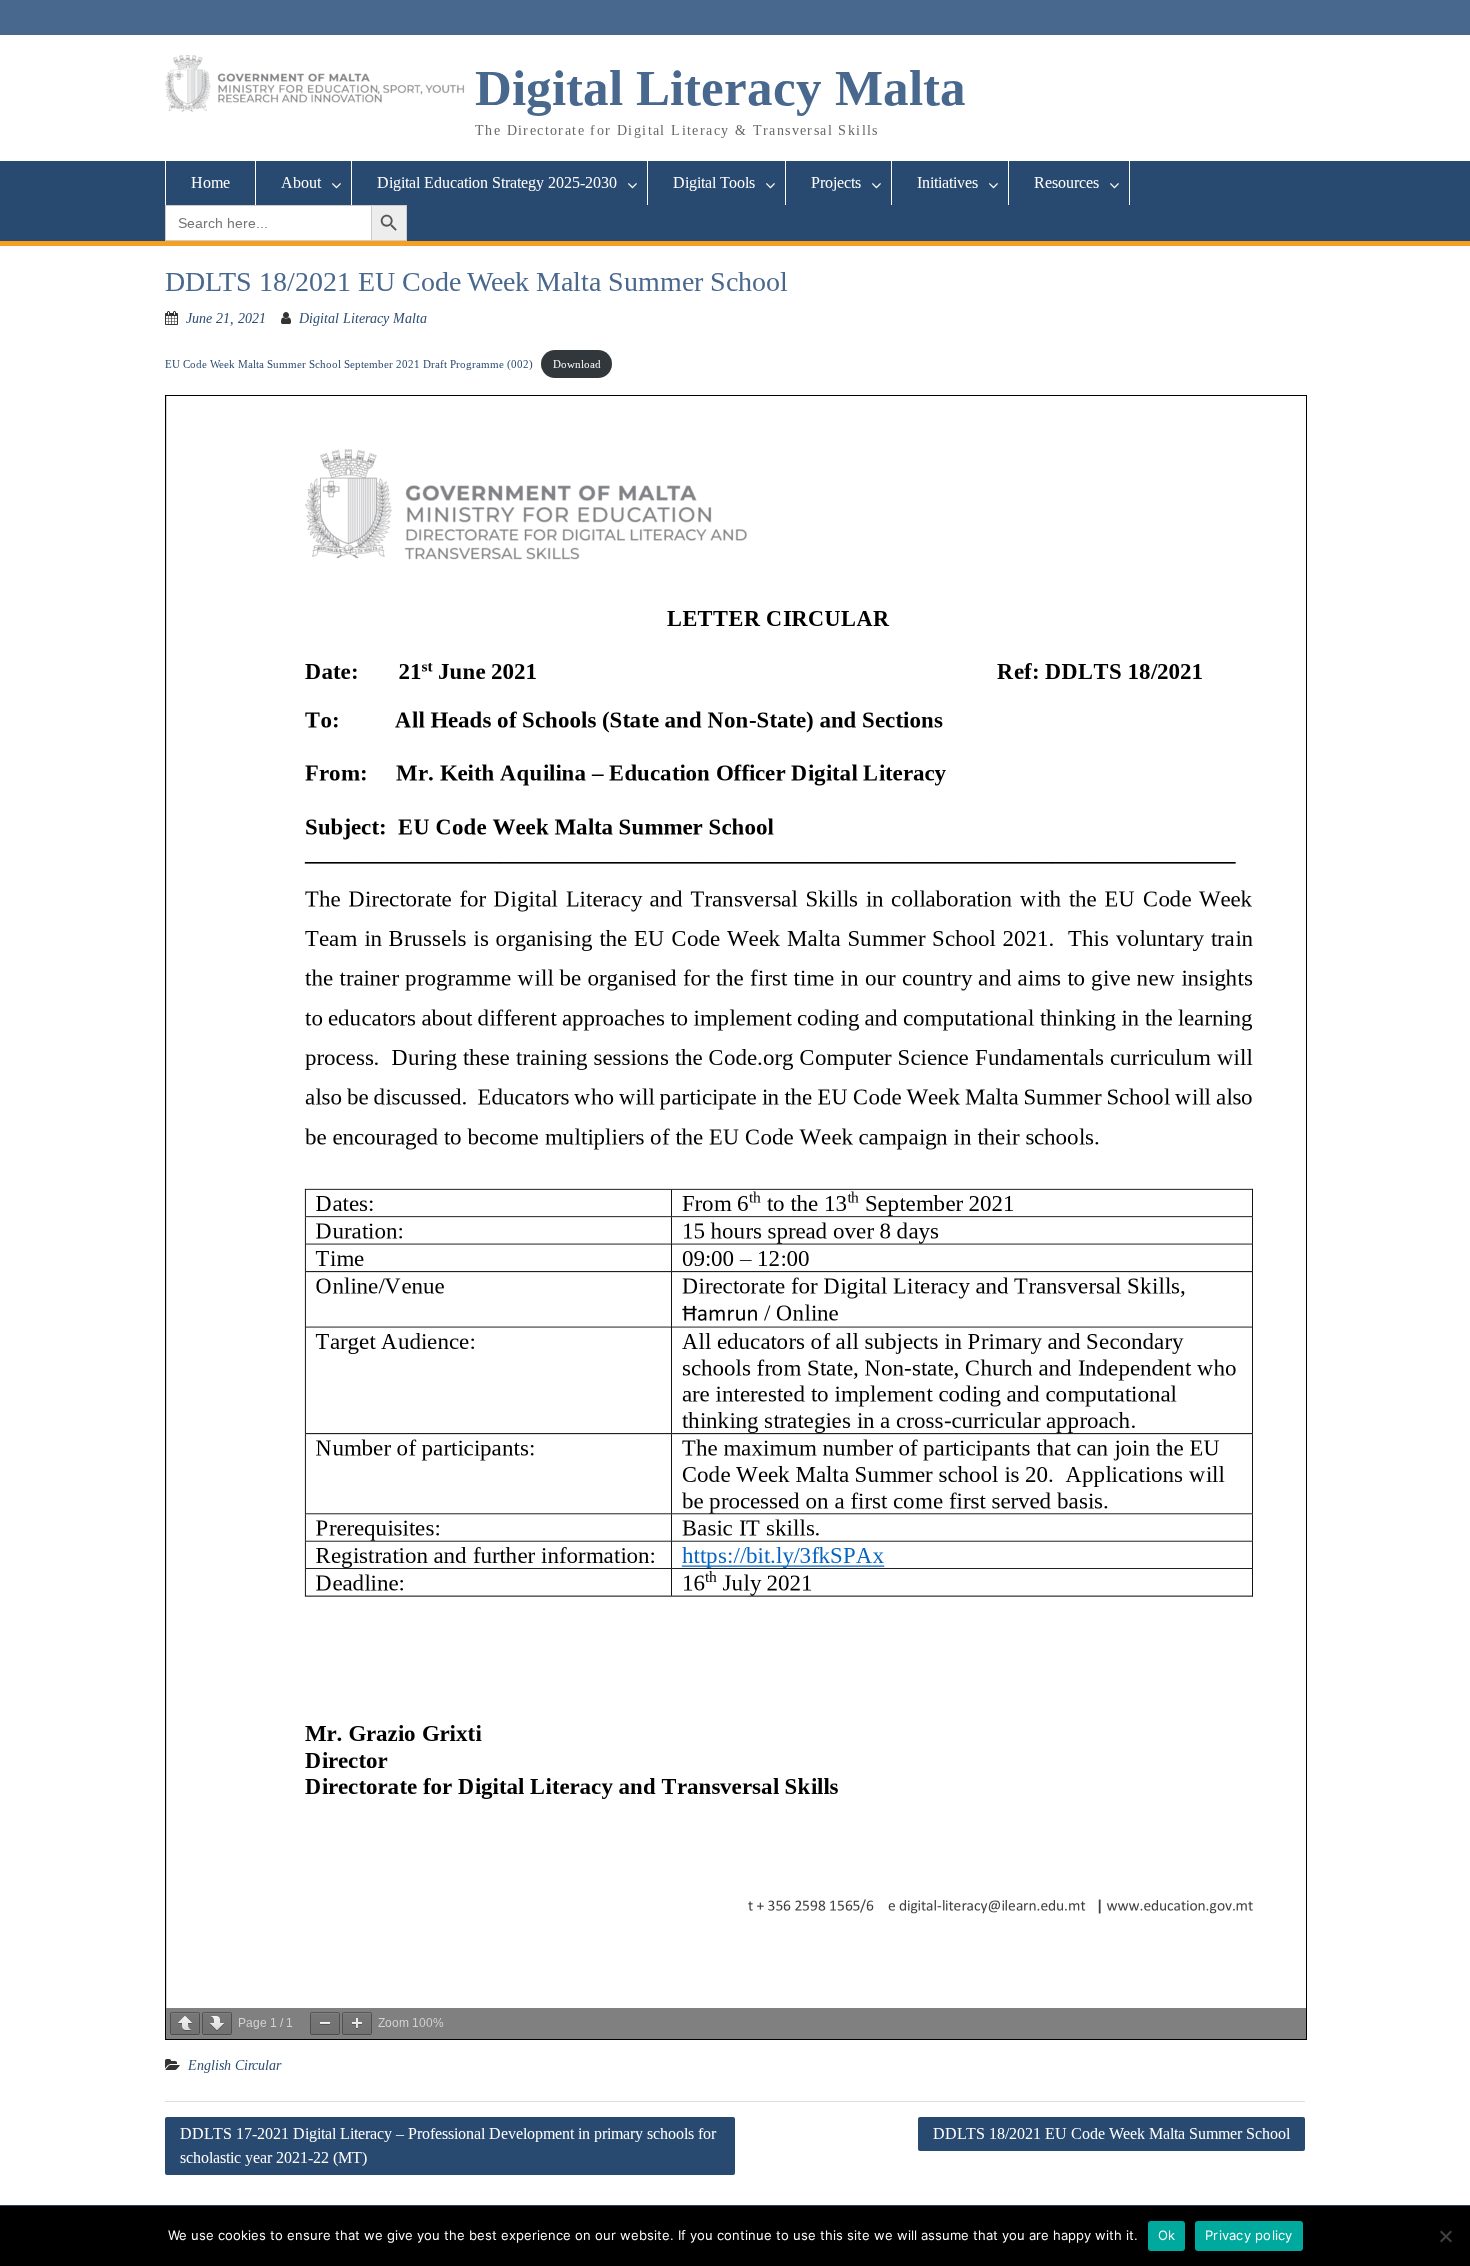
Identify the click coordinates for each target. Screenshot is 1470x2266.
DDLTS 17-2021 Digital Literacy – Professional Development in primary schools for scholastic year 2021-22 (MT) (448, 2145)
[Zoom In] (357, 2023)
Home (210, 182)
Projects (836, 182)
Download (577, 364)
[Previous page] (185, 2023)
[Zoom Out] (325, 2023)
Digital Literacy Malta (720, 88)
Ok (1167, 2235)
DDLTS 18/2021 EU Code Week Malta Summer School (1111, 2133)
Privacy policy (1249, 2235)
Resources (1066, 182)
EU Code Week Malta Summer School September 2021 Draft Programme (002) (349, 364)
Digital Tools (714, 182)
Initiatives (947, 182)
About (301, 182)
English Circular (234, 2065)
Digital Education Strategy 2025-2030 (497, 182)
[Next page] (217, 2023)
